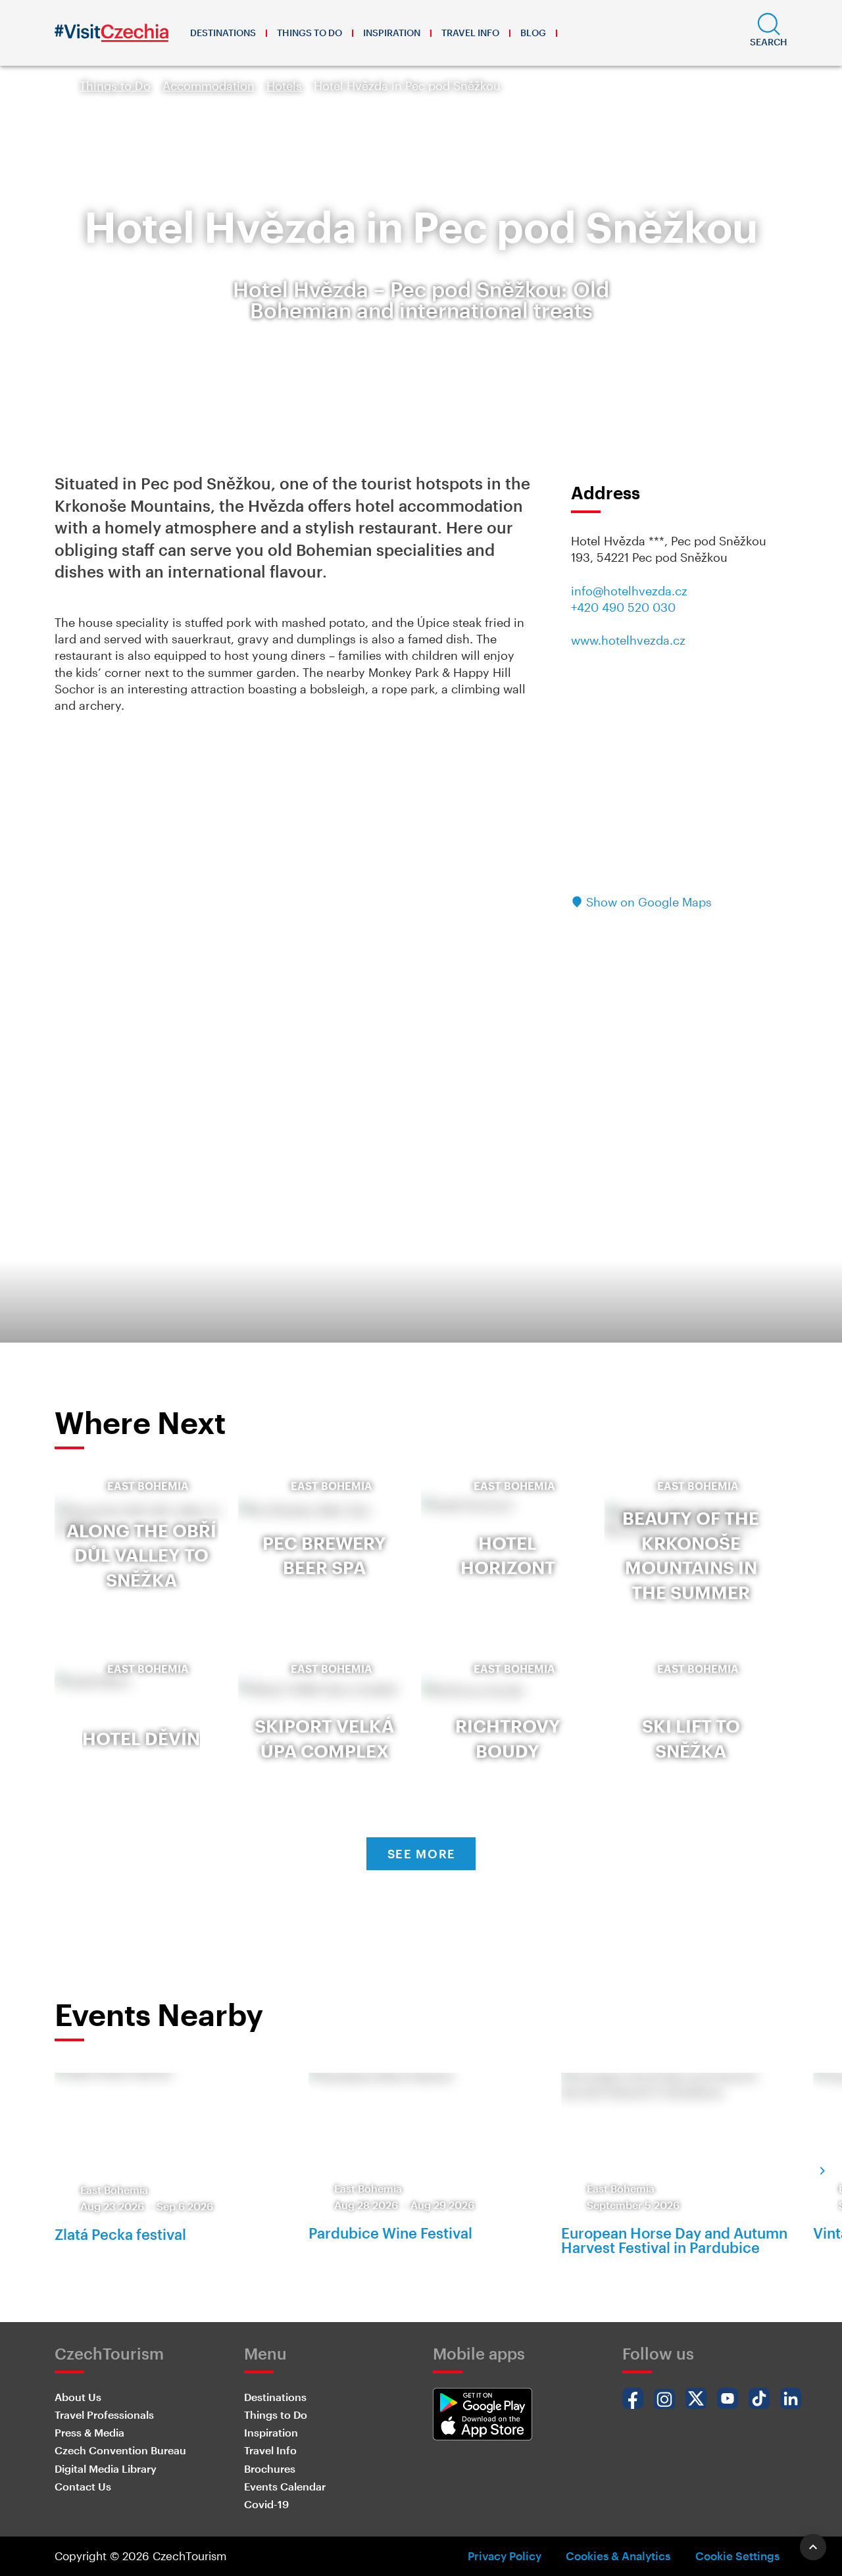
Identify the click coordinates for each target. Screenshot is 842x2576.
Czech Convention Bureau (120, 2450)
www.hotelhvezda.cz (628, 640)
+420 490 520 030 (623, 607)
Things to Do (310, 33)
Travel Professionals (104, 2415)
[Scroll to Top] (813, 2547)
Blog (533, 33)
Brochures (270, 2468)
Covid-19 (266, 2504)
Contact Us (83, 2486)
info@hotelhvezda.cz (629, 591)
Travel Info (470, 33)
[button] (769, 33)
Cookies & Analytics (618, 2556)
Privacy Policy (505, 2556)
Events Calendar (285, 2486)
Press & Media (89, 2432)
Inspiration (392, 33)
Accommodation (209, 86)
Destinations (223, 33)
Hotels (284, 86)
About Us (78, 2397)
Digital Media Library (106, 2468)
